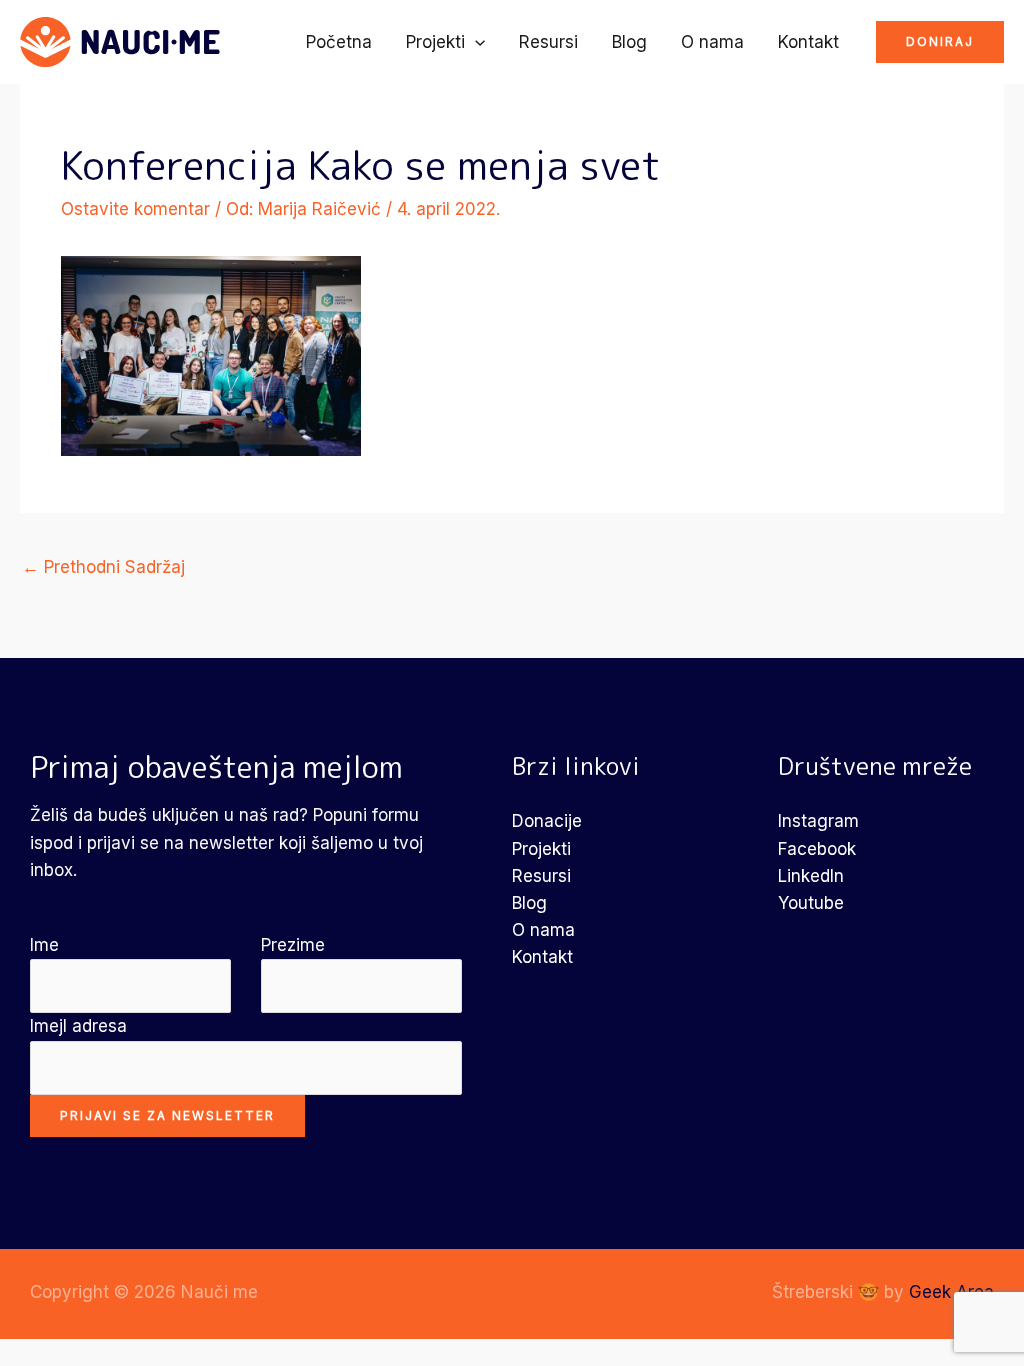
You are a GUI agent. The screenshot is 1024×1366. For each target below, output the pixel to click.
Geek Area (951, 1292)
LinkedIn (811, 876)
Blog (629, 42)
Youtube (811, 903)
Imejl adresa (78, 1026)
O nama (712, 42)
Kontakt (808, 42)
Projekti (435, 42)
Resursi (548, 42)
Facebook (817, 849)
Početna (339, 42)
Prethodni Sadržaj (103, 567)
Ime (44, 945)
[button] (475, 42)
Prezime (293, 945)
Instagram (818, 821)
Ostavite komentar (135, 209)
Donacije (547, 821)
